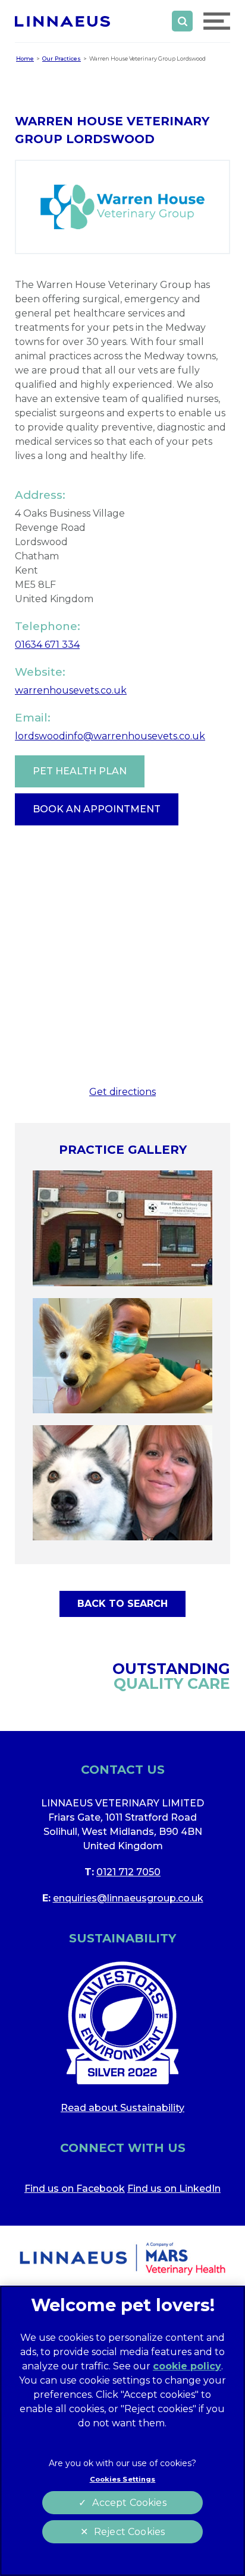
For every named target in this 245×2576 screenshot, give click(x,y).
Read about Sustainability (122, 2108)
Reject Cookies (129, 2532)
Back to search (122, 1604)
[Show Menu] (217, 21)
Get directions (122, 1092)
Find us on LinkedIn (174, 2189)
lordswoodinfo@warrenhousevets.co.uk (110, 736)
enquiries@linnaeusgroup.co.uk (128, 1898)
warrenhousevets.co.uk (71, 690)
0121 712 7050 (128, 1872)
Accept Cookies (129, 2503)
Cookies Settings (123, 2479)
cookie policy (187, 2366)
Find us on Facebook (75, 2189)
